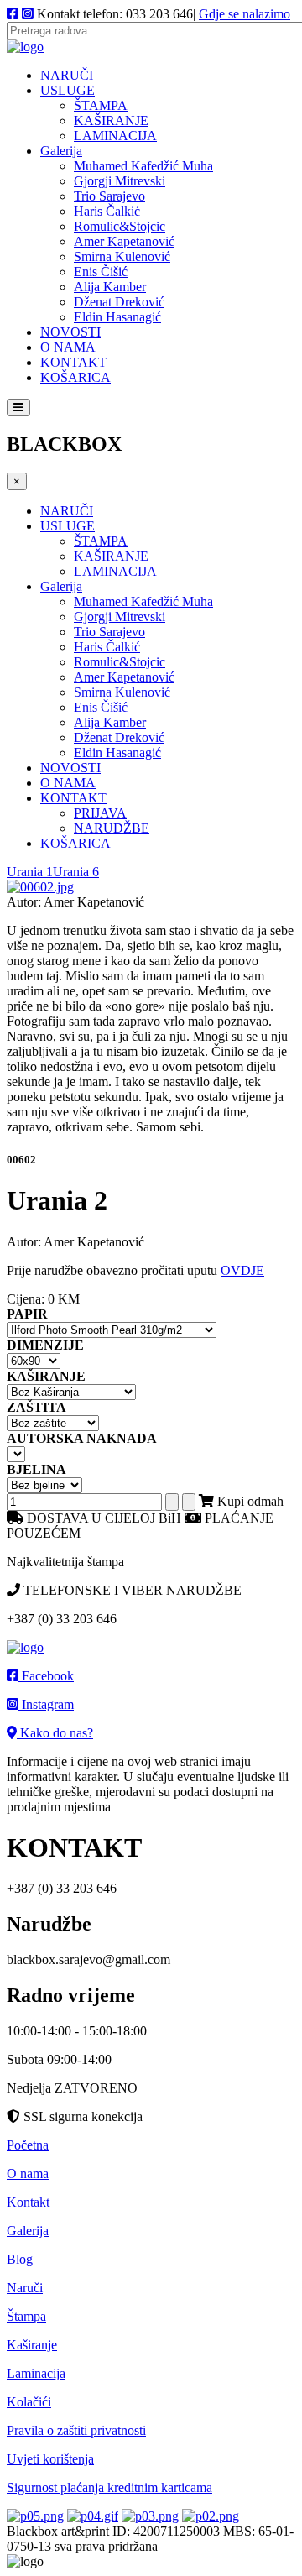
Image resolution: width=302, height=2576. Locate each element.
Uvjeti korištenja (50, 2459)
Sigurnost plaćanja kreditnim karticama (109, 2487)
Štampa (26, 2316)
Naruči (25, 2288)
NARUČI (67, 75)
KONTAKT (73, 362)
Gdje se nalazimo (245, 14)
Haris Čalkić (107, 211)
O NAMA (68, 347)
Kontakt (28, 2202)
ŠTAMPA (101, 105)
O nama (28, 2174)
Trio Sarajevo (109, 196)
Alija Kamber (110, 287)
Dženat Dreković (119, 302)
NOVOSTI (70, 332)
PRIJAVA (100, 813)
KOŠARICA (75, 377)
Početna (28, 2145)
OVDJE (242, 1270)
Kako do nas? (55, 1733)
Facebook (46, 1676)
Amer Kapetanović (124, 241)
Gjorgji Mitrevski (120, 181)
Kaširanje (32, 2345)
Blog (20, 2259)
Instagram (46, 1704)
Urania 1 (30, 872)
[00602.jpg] (40, 887)
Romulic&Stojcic (120, 226)
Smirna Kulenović (122, 256)
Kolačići (29, 2402)
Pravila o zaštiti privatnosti (76, 2430)
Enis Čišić (101, 272)
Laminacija (36, 2373)
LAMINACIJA (115, 136)
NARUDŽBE (112, 828)
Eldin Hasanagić (117, 317)
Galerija (61, 151)
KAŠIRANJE (111, 120)
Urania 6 (76, 872)
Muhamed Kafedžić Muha (143, 166)
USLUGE (68, 90)
